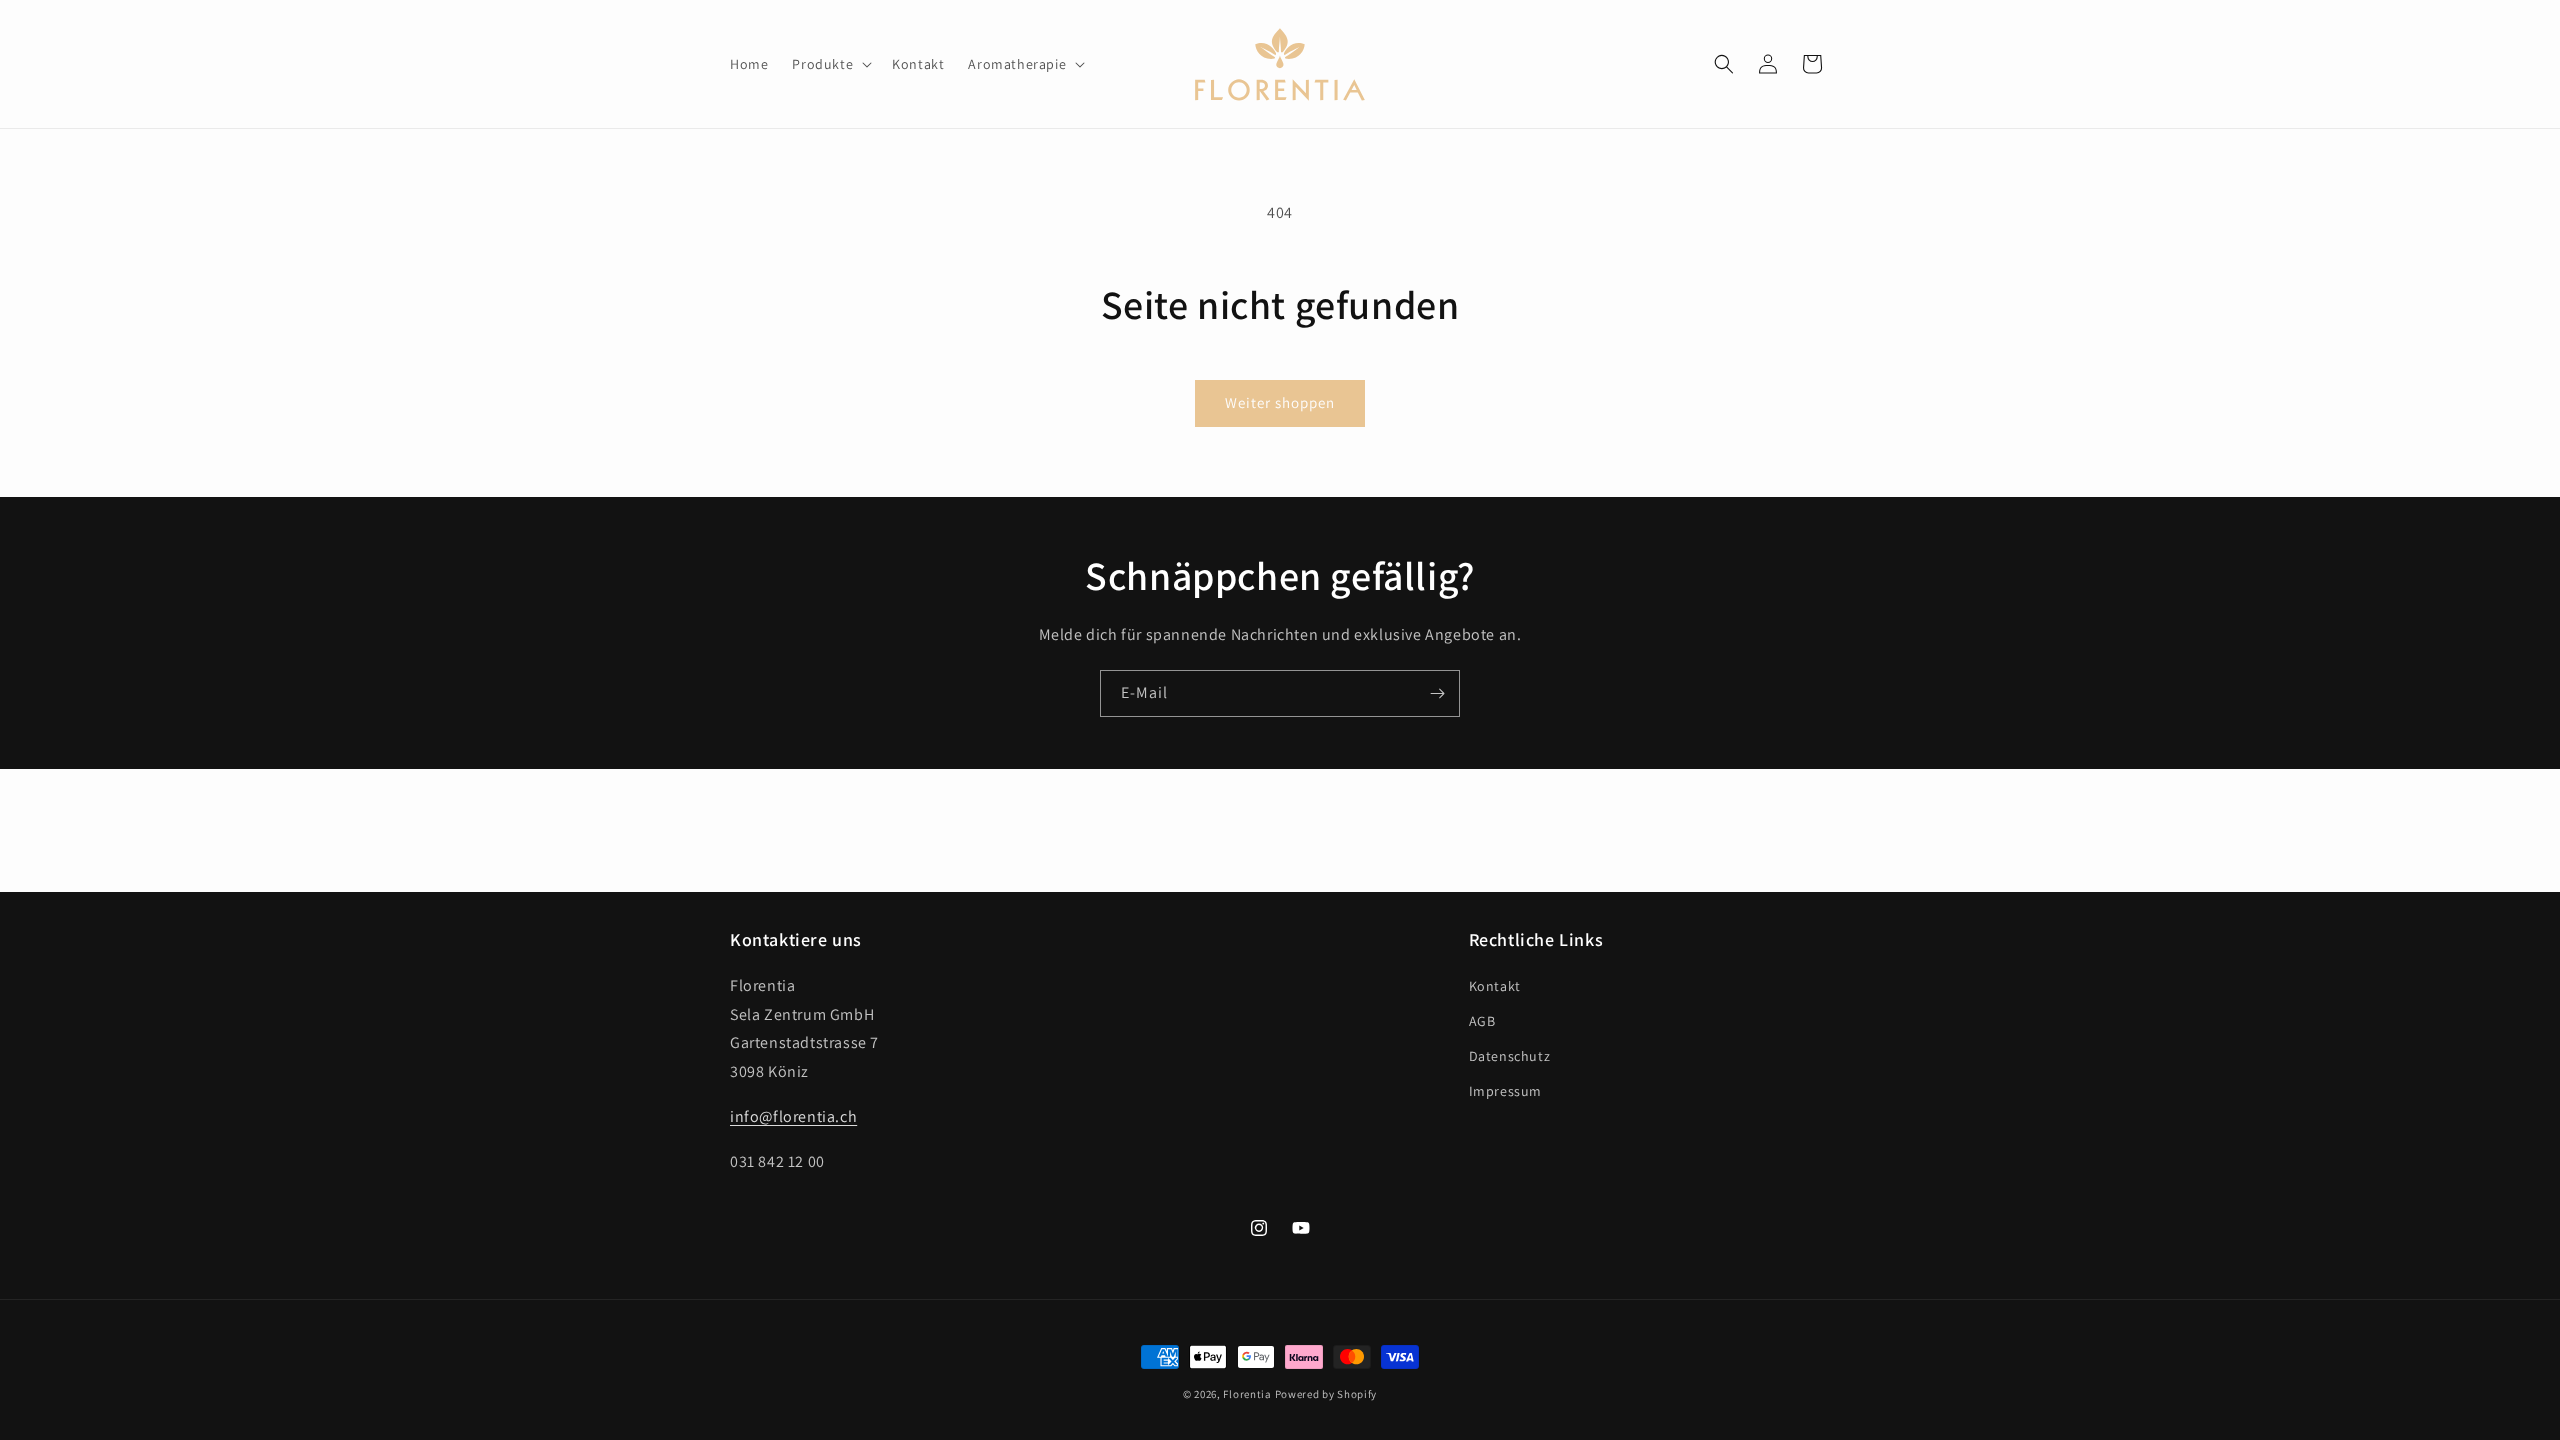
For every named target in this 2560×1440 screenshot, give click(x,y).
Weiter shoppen (1280, 402)
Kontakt (1495, 986)
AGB (1482, 1021)
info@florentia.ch (793, 1116)
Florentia (1247, 1394)
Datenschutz (1510, 1056)
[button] (830, 64)
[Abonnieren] (1437, 693)
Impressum (1505, 1091)
